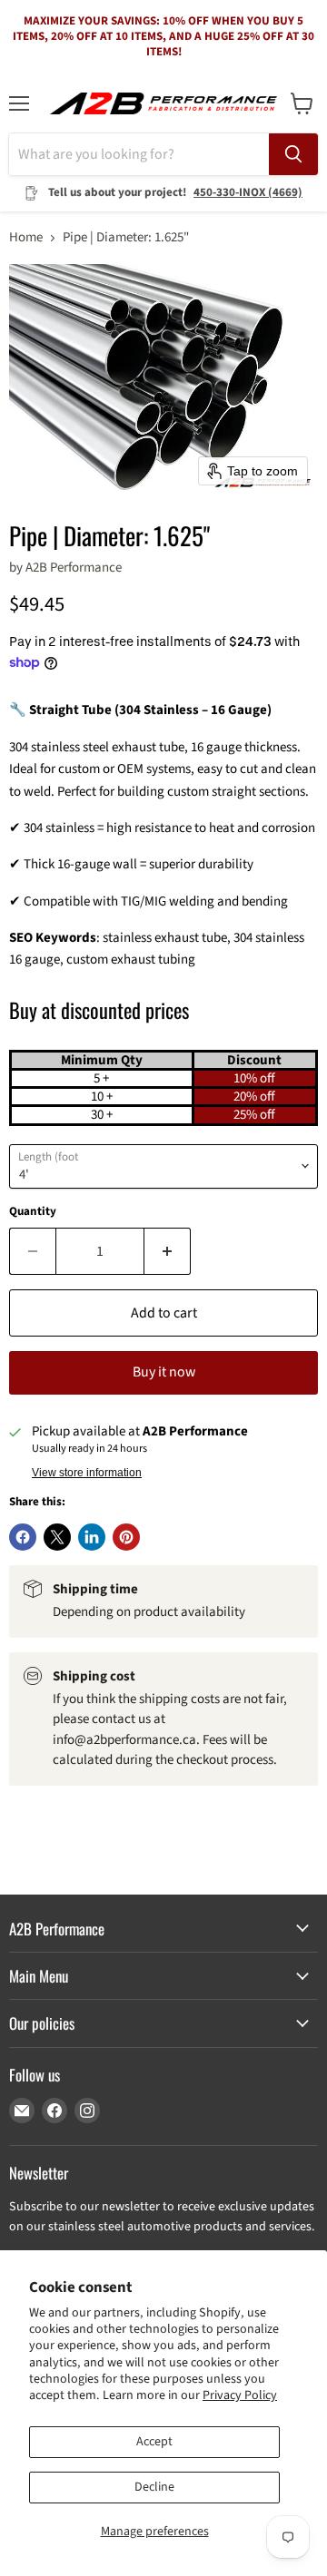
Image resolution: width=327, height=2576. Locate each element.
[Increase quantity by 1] (168, 1251)
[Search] (293, 154)
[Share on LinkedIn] (92, 1537)
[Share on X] (57, 1537)
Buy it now (164, 1372)
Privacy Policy (240, 2395)
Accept (154, 2442)
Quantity (33, 1212)
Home (26, 237)
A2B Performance (74, 568)
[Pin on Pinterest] (126, 1537)
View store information (87, 1473)
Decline (154, 2487)
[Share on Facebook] (23, 1537)
